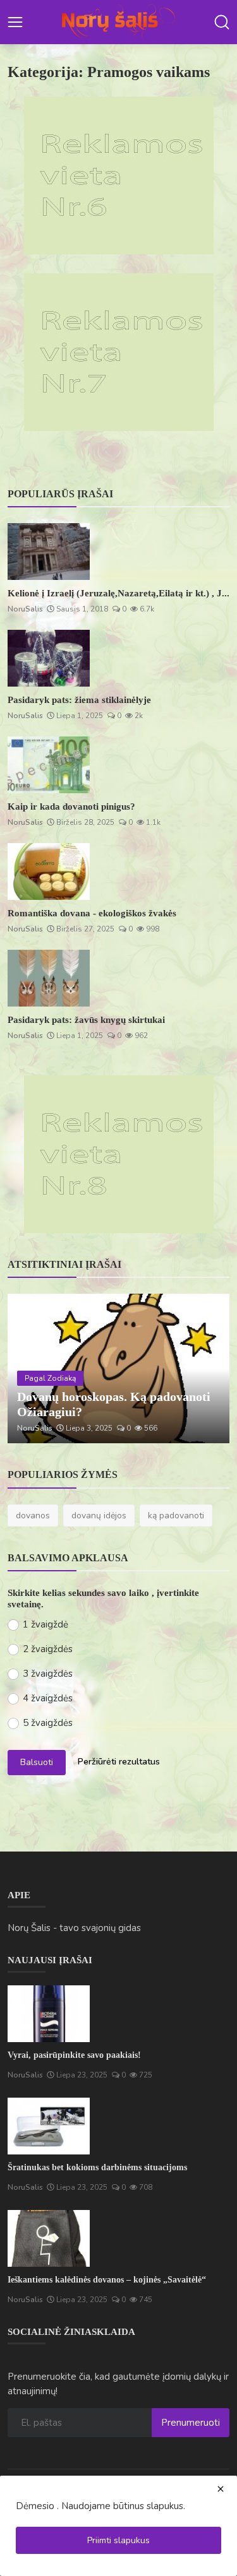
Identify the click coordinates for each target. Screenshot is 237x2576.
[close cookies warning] (221, 2489)
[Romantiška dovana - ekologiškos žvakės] (49, 871)
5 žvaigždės (48, 1723)
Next (206, 1369)
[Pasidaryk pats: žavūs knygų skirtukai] (49, 978)
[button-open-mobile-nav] (15, 22)
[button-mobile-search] (222, 22)
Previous (31, 1369)
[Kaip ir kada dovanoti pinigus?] (49, 765)
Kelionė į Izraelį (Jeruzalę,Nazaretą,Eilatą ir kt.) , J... (118, 593)
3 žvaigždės (48, 1674)
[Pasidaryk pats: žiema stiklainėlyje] (49, 658)
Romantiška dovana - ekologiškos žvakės (92, 913)
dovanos (33, 1515)
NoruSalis (25, 609)
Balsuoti (37, 1762)
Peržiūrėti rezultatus (119, 1762)
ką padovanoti (176, 1515)
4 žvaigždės (48, 1698)
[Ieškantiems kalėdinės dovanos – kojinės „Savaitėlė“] (49, 2238)
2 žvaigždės (48, 1649)
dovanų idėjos (99, 1515)
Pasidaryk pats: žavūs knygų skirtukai (86, 1020)
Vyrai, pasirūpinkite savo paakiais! (74, 2055)
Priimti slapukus (118, 2540)
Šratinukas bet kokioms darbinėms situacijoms (97, 2167)
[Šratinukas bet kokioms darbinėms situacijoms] (49, 2126)
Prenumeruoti (191, 2423)
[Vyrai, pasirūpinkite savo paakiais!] (49, 2014)
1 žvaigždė (46, 1624)
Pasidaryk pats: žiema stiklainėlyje (79, 700)
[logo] (118, 22)
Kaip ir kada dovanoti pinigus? (71, 806)
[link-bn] (119, 175)
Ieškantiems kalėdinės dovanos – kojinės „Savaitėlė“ (107, 2280)
